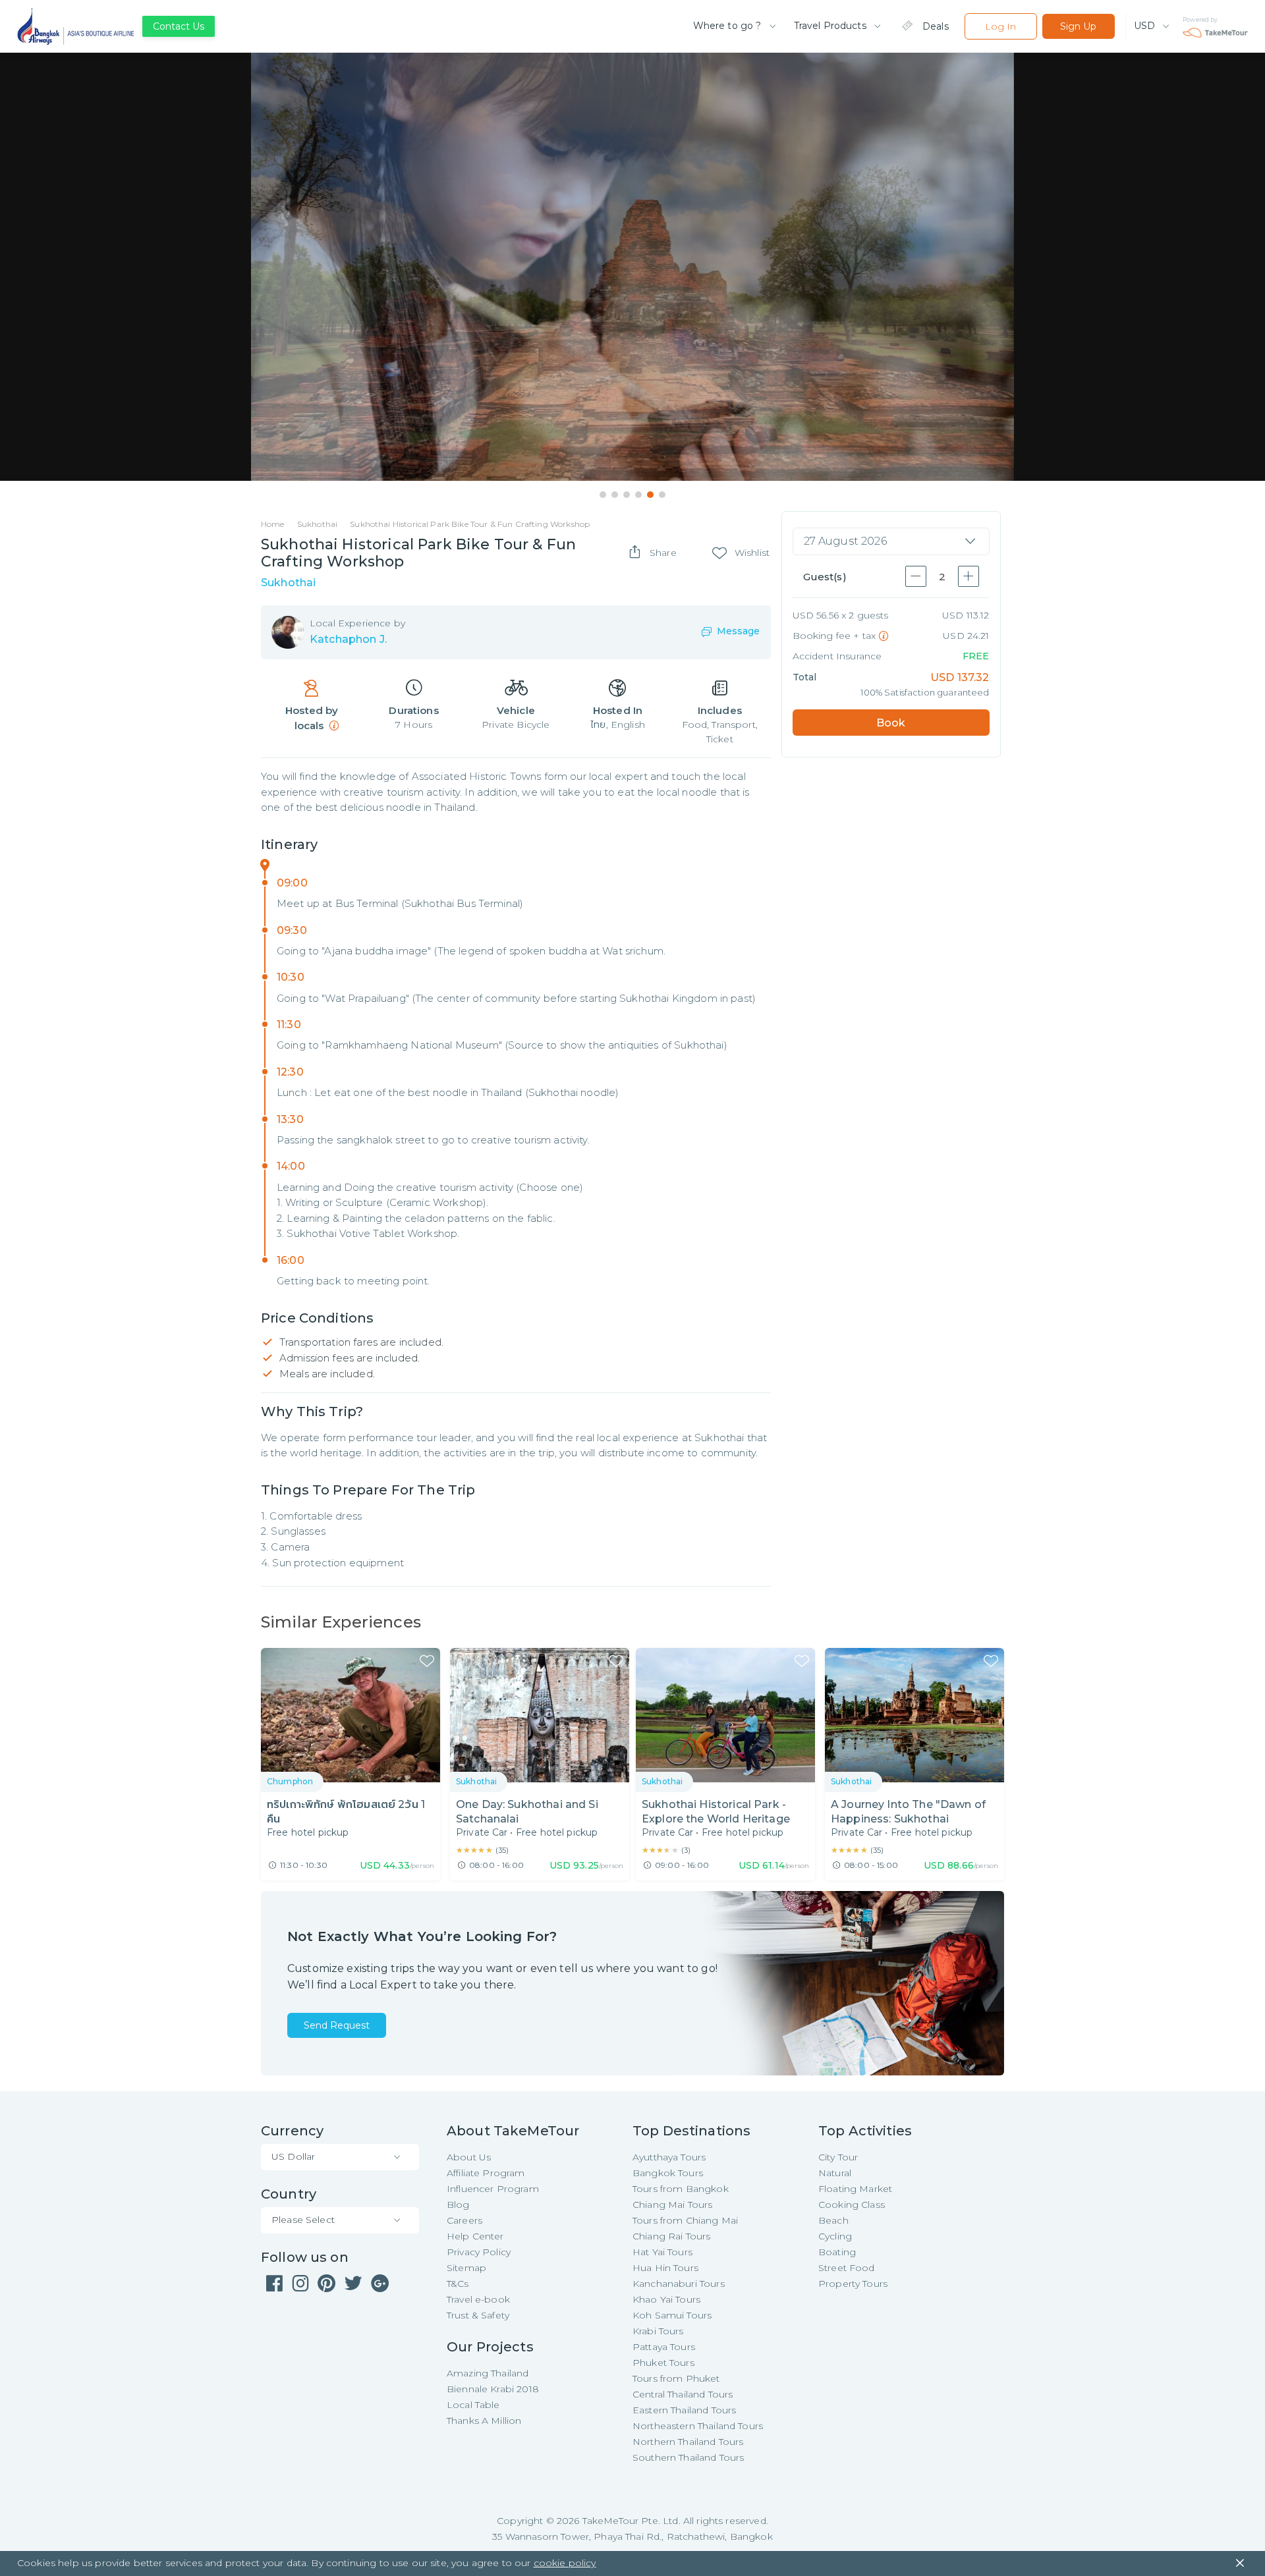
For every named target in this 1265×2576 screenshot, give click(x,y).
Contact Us (179, 26)
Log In (1000, 26)
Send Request (337, 2025)
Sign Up (1078, 26)
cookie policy (565, 2563)
